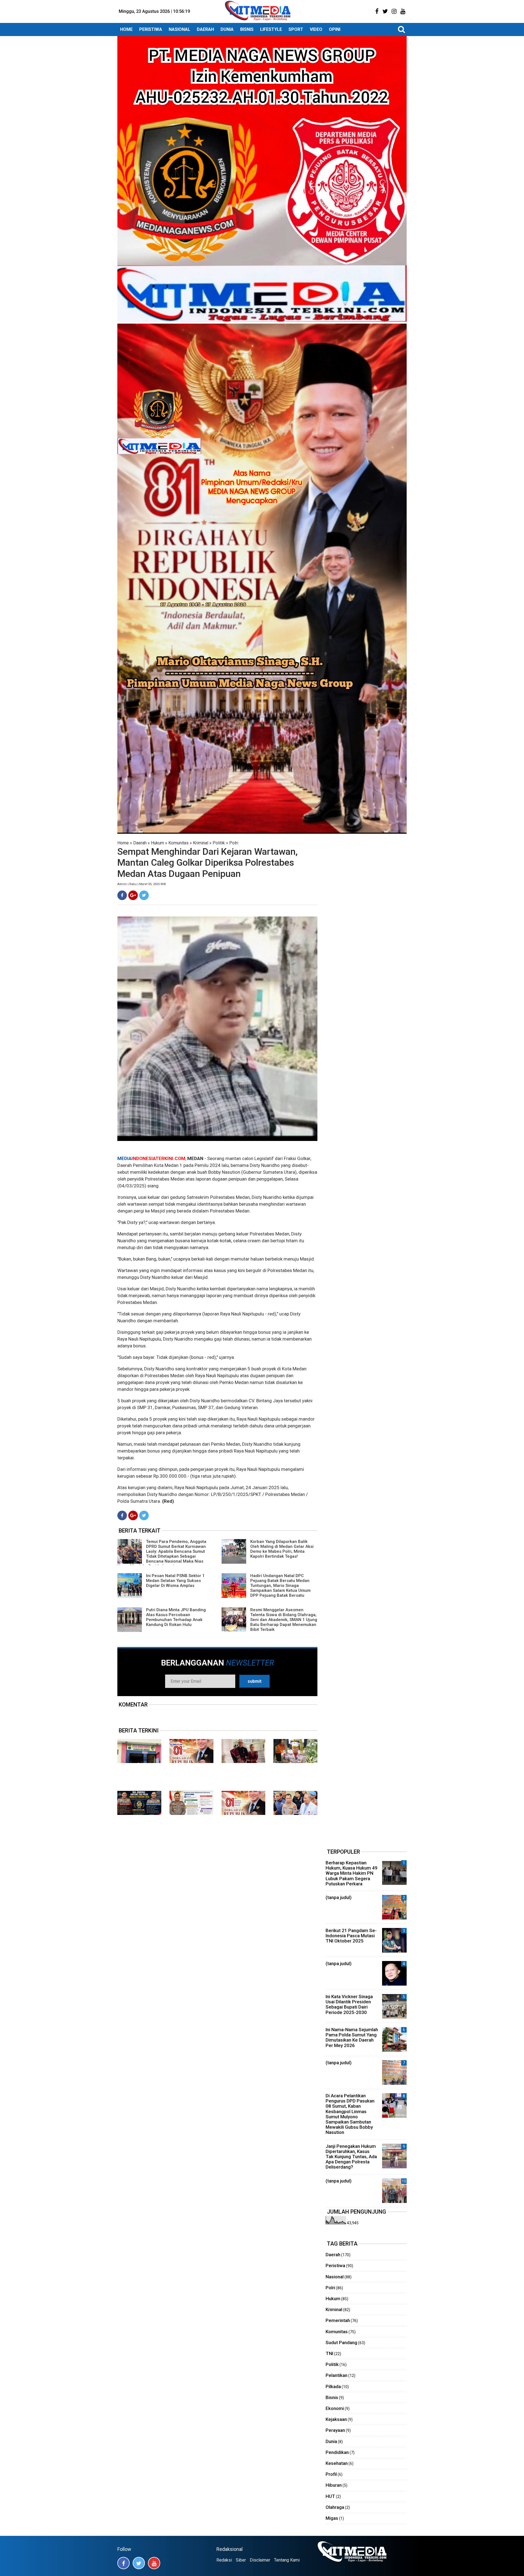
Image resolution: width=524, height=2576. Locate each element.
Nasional (335, 2277)
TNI (329, 2353)
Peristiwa (335, 2266)
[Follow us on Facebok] (123, 2563)
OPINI (335, 29)
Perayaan (335, 2430)
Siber (241, 2560)
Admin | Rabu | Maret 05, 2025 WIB (142, 884)
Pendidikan (337, 2452)
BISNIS (247, 29)
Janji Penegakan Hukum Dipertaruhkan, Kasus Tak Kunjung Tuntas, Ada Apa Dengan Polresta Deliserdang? (351, 2157)
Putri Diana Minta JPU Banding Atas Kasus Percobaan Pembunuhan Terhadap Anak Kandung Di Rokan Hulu (176, 1617)
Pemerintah (338, 2320)
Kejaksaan (336, 2419)
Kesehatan (337, 2463)
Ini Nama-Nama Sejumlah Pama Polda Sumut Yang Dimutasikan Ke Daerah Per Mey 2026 (352, 2037)
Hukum (157, 843)
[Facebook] (122, 895)
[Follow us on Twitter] (139, 2563)
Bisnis (332, 2397)
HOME (126, 29)
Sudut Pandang (341, 2343)
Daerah (140, 843)
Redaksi (224, 2560)
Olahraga (335, 2507)
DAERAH (205, 29)
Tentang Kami (287, 2560)
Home (123, 843)
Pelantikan (337, 2375)
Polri (234, 843)
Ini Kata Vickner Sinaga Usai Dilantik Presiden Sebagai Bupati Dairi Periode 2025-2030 (349, 2004)
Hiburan (334, 2485)
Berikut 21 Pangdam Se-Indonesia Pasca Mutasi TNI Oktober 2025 (351, 1936)
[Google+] (133, 895)
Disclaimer (260, 2560)
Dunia (331, 2441)
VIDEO (316, 29)
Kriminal (201, 843)
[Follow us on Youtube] (154, 2563)
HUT (330, 2496)
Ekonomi (335, 2408)
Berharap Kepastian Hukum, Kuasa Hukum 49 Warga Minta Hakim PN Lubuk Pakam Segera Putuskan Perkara (352, 1873)
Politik (219, 843)
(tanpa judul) (339, 1897)
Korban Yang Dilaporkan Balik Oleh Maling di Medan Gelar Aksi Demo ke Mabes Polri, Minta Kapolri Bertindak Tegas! (282, 1549)
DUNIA (227, 29)
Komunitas (178, 843)
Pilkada (333, 2386)
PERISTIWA (151, 29)
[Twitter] (144, 895)
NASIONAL (179, 29)
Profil (331, 2474)
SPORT (296, 29)
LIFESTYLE (271, 29)
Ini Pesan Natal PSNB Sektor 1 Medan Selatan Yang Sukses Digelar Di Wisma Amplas (175, 1581)
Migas (332, 2518)
